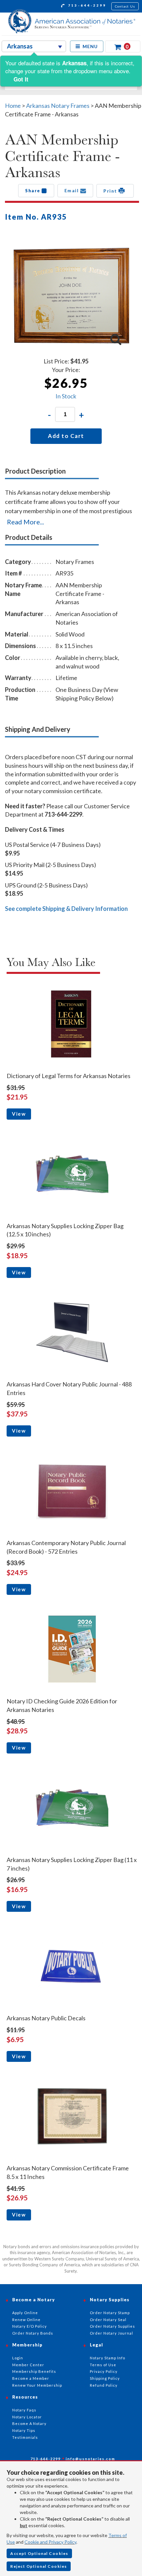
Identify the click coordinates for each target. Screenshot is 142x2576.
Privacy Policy (104, 2371)
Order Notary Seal (108, 2320)
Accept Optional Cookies (39, 2553)
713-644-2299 (86, 5)
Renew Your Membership (37, 2385)
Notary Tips (24, 2430)
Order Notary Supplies (112, 2326)
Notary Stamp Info (107, 2358)
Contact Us (125, 6)
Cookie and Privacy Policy (50, 2542)
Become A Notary (29, 2423)
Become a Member (31, 2378)
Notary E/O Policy (30, 2326)
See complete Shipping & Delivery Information (66, 909)
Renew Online (26, 2320)
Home (13, 106)
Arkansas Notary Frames (58, 106)
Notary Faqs (24, 2410)
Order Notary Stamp (110, 2313)
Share (33, 191)
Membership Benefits (34, 2371)
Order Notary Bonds (33, 2333)
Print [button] (111, 191)
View (19, 1114)
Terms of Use (103, 2365)
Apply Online (25, 2313)
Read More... (25, 522)
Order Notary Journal (111, 2333)
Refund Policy (104, 2385)
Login (18, 2358)
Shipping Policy (105, 2378)
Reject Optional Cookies (39, 2566)
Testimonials (25, 2437)
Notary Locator (27, 2417)
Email (72, 191)
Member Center (28, 2365)
